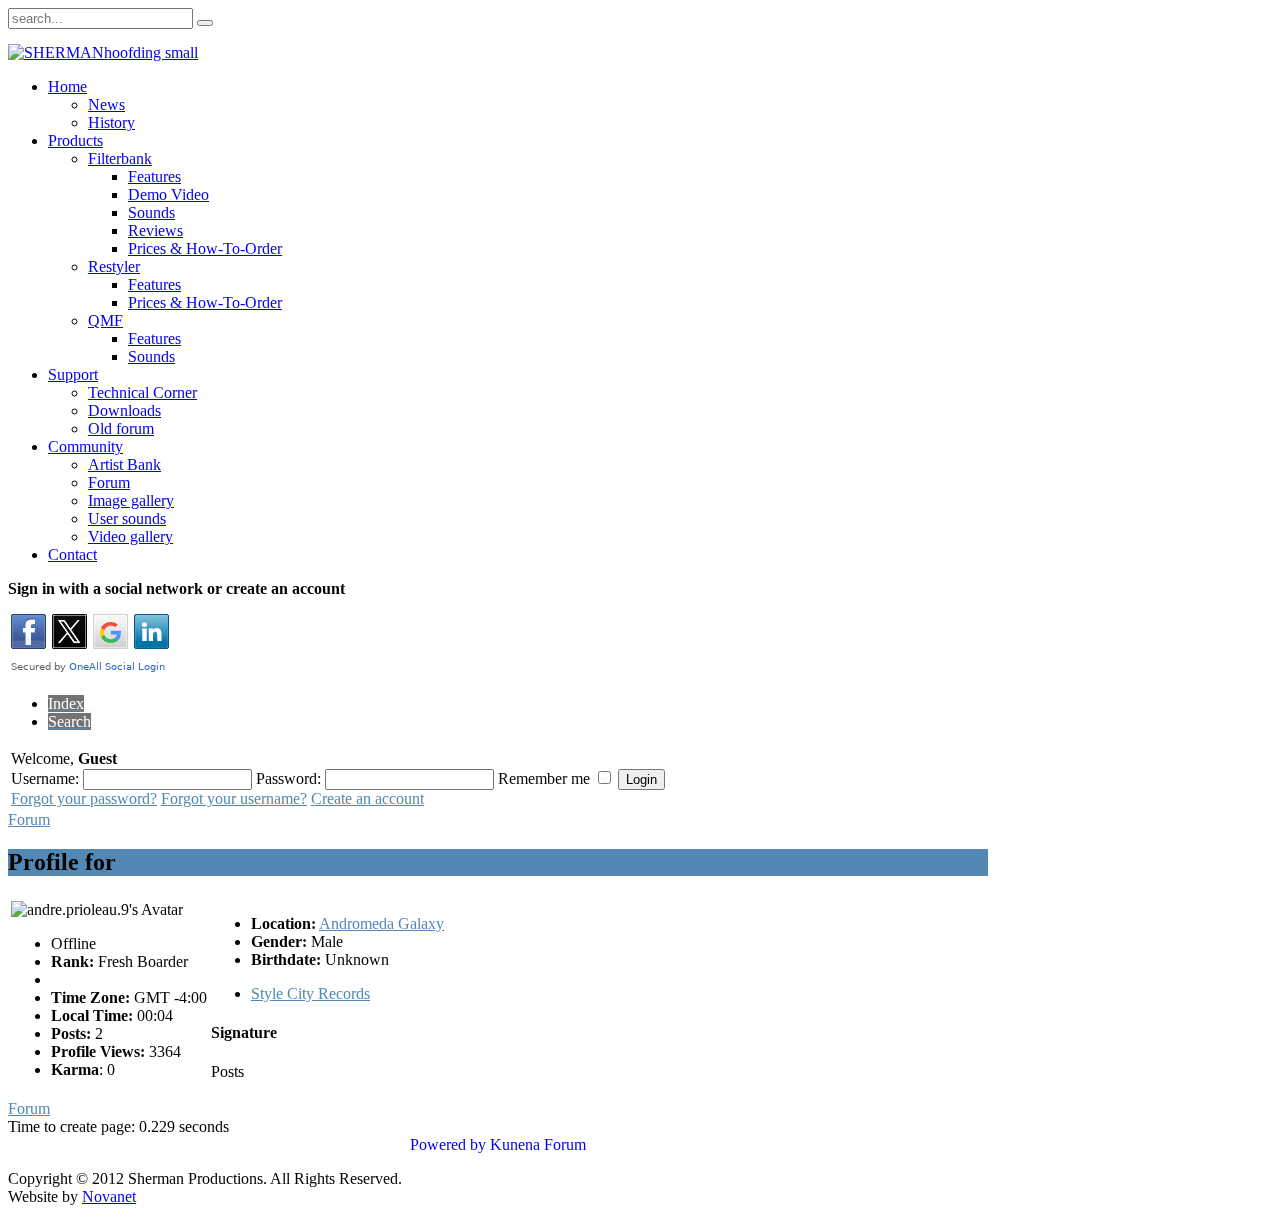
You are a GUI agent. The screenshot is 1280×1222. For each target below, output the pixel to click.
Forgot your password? (84, 798)
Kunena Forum (538, 1144)
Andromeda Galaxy (381, 923)
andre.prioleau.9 (207, 862)
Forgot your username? (234, 798)
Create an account (367, 798)
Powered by (448, 1144)
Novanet (109, 1196)
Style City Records (310, 993)
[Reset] (205, 23)
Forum (29, 819)
